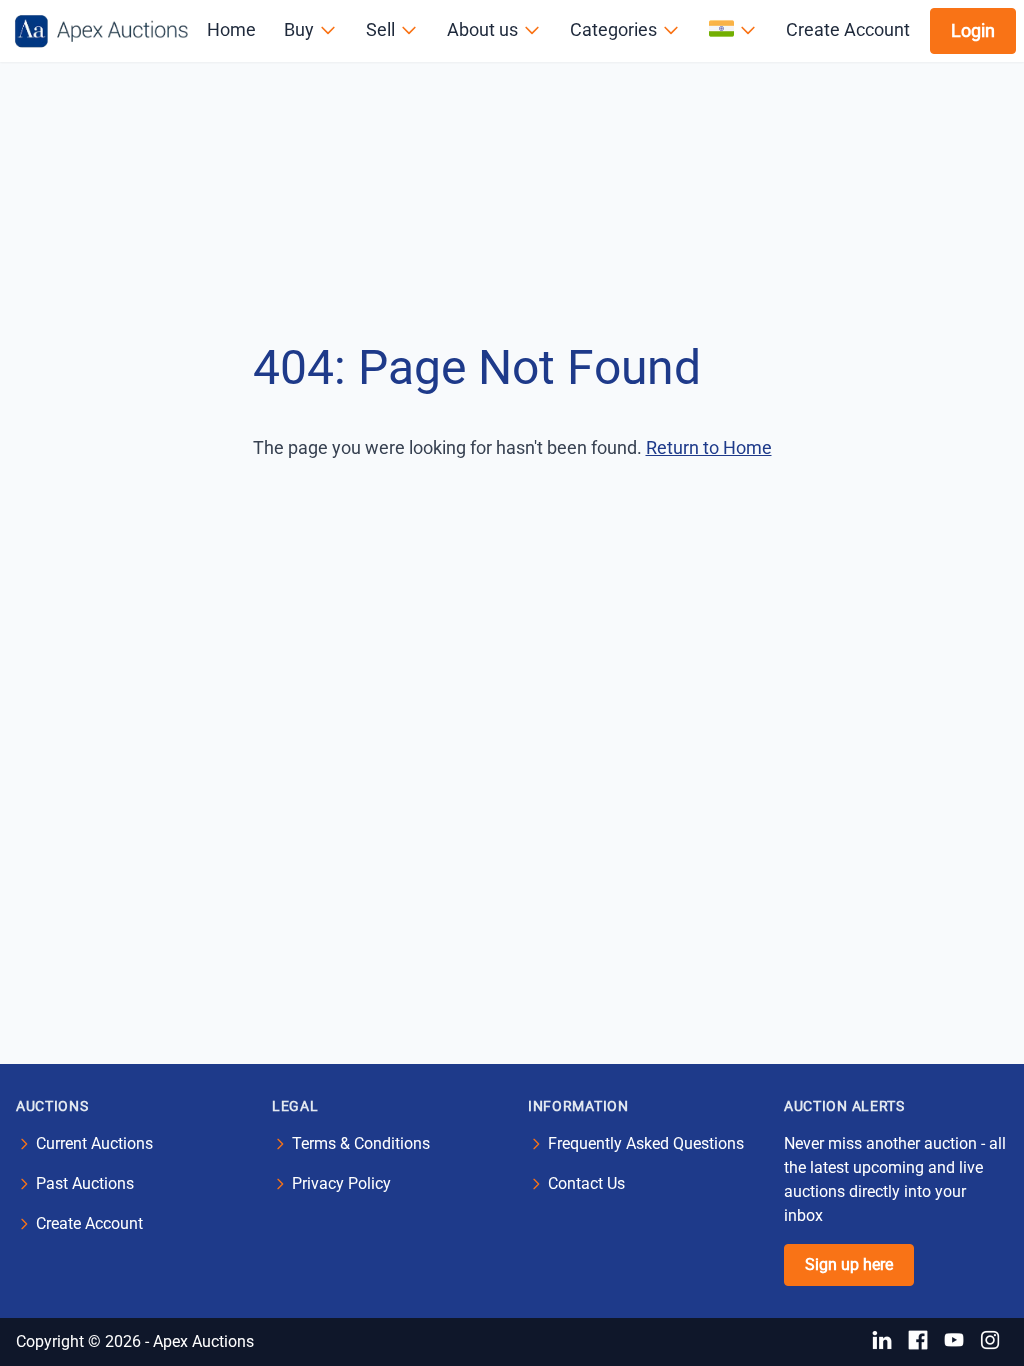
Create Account (848, 29)
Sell (380, 29)
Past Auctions (85, 1183)
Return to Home (709, 447)
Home (231, 29)
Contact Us (586, 1183)
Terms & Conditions (361, 1143)
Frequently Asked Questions (646, 1143)
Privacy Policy (341, 1183)
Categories (613, 29)
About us (482, 29)
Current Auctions (94, 1143)
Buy (299, 29)
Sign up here (849, 1264)
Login (973, 30)
